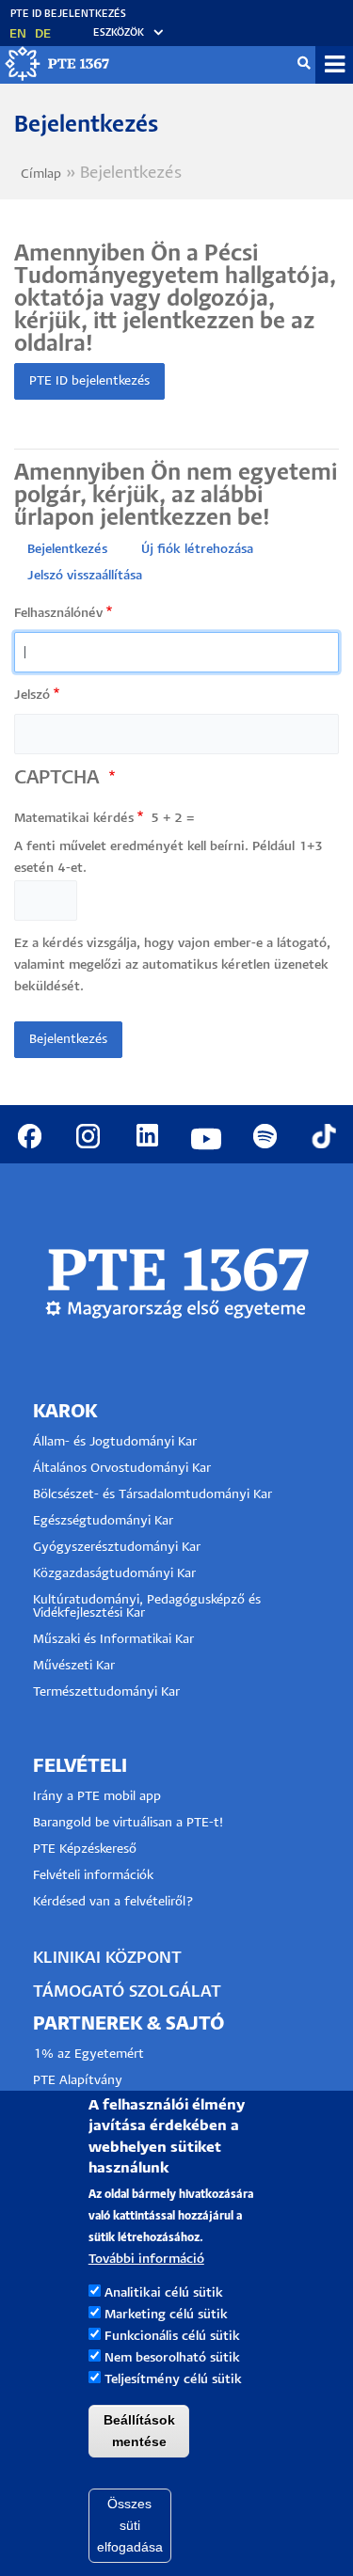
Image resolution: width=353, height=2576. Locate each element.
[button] (120, 33)
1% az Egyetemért (88, 2054)
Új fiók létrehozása (197, 550)
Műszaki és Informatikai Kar (113, 1640)
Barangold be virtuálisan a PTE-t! (128, 1823)
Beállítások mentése (139, 2431)
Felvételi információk (93, 1876)
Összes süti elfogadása (130, 2525)
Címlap (41, 174)
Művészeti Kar (74, 1666)
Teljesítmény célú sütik (173, 2380)
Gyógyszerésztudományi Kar (117, 1548)
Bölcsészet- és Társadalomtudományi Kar (152, 1495)
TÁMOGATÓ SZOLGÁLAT (127, 1992)
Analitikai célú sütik (164, 2293)
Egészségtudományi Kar (103, 1521)
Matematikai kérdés (74, 819)
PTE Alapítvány (78, 2081)
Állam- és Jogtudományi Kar (115, 1442)
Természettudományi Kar (108, 1692)
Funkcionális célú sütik (172, 2337)
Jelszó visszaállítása (85, 576)
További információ (146, 2260)
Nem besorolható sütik (172, 2358)
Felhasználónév (58, 614)
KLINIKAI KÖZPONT (107, 1959)
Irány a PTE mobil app (99, 1797)
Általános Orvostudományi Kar (122, 1469)
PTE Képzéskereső (85, 1849)
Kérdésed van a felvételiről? (113, 1902)
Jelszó (32, 695)
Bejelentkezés (67, 550)
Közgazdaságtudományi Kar (114, 1574)
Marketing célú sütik (166, 2315)
